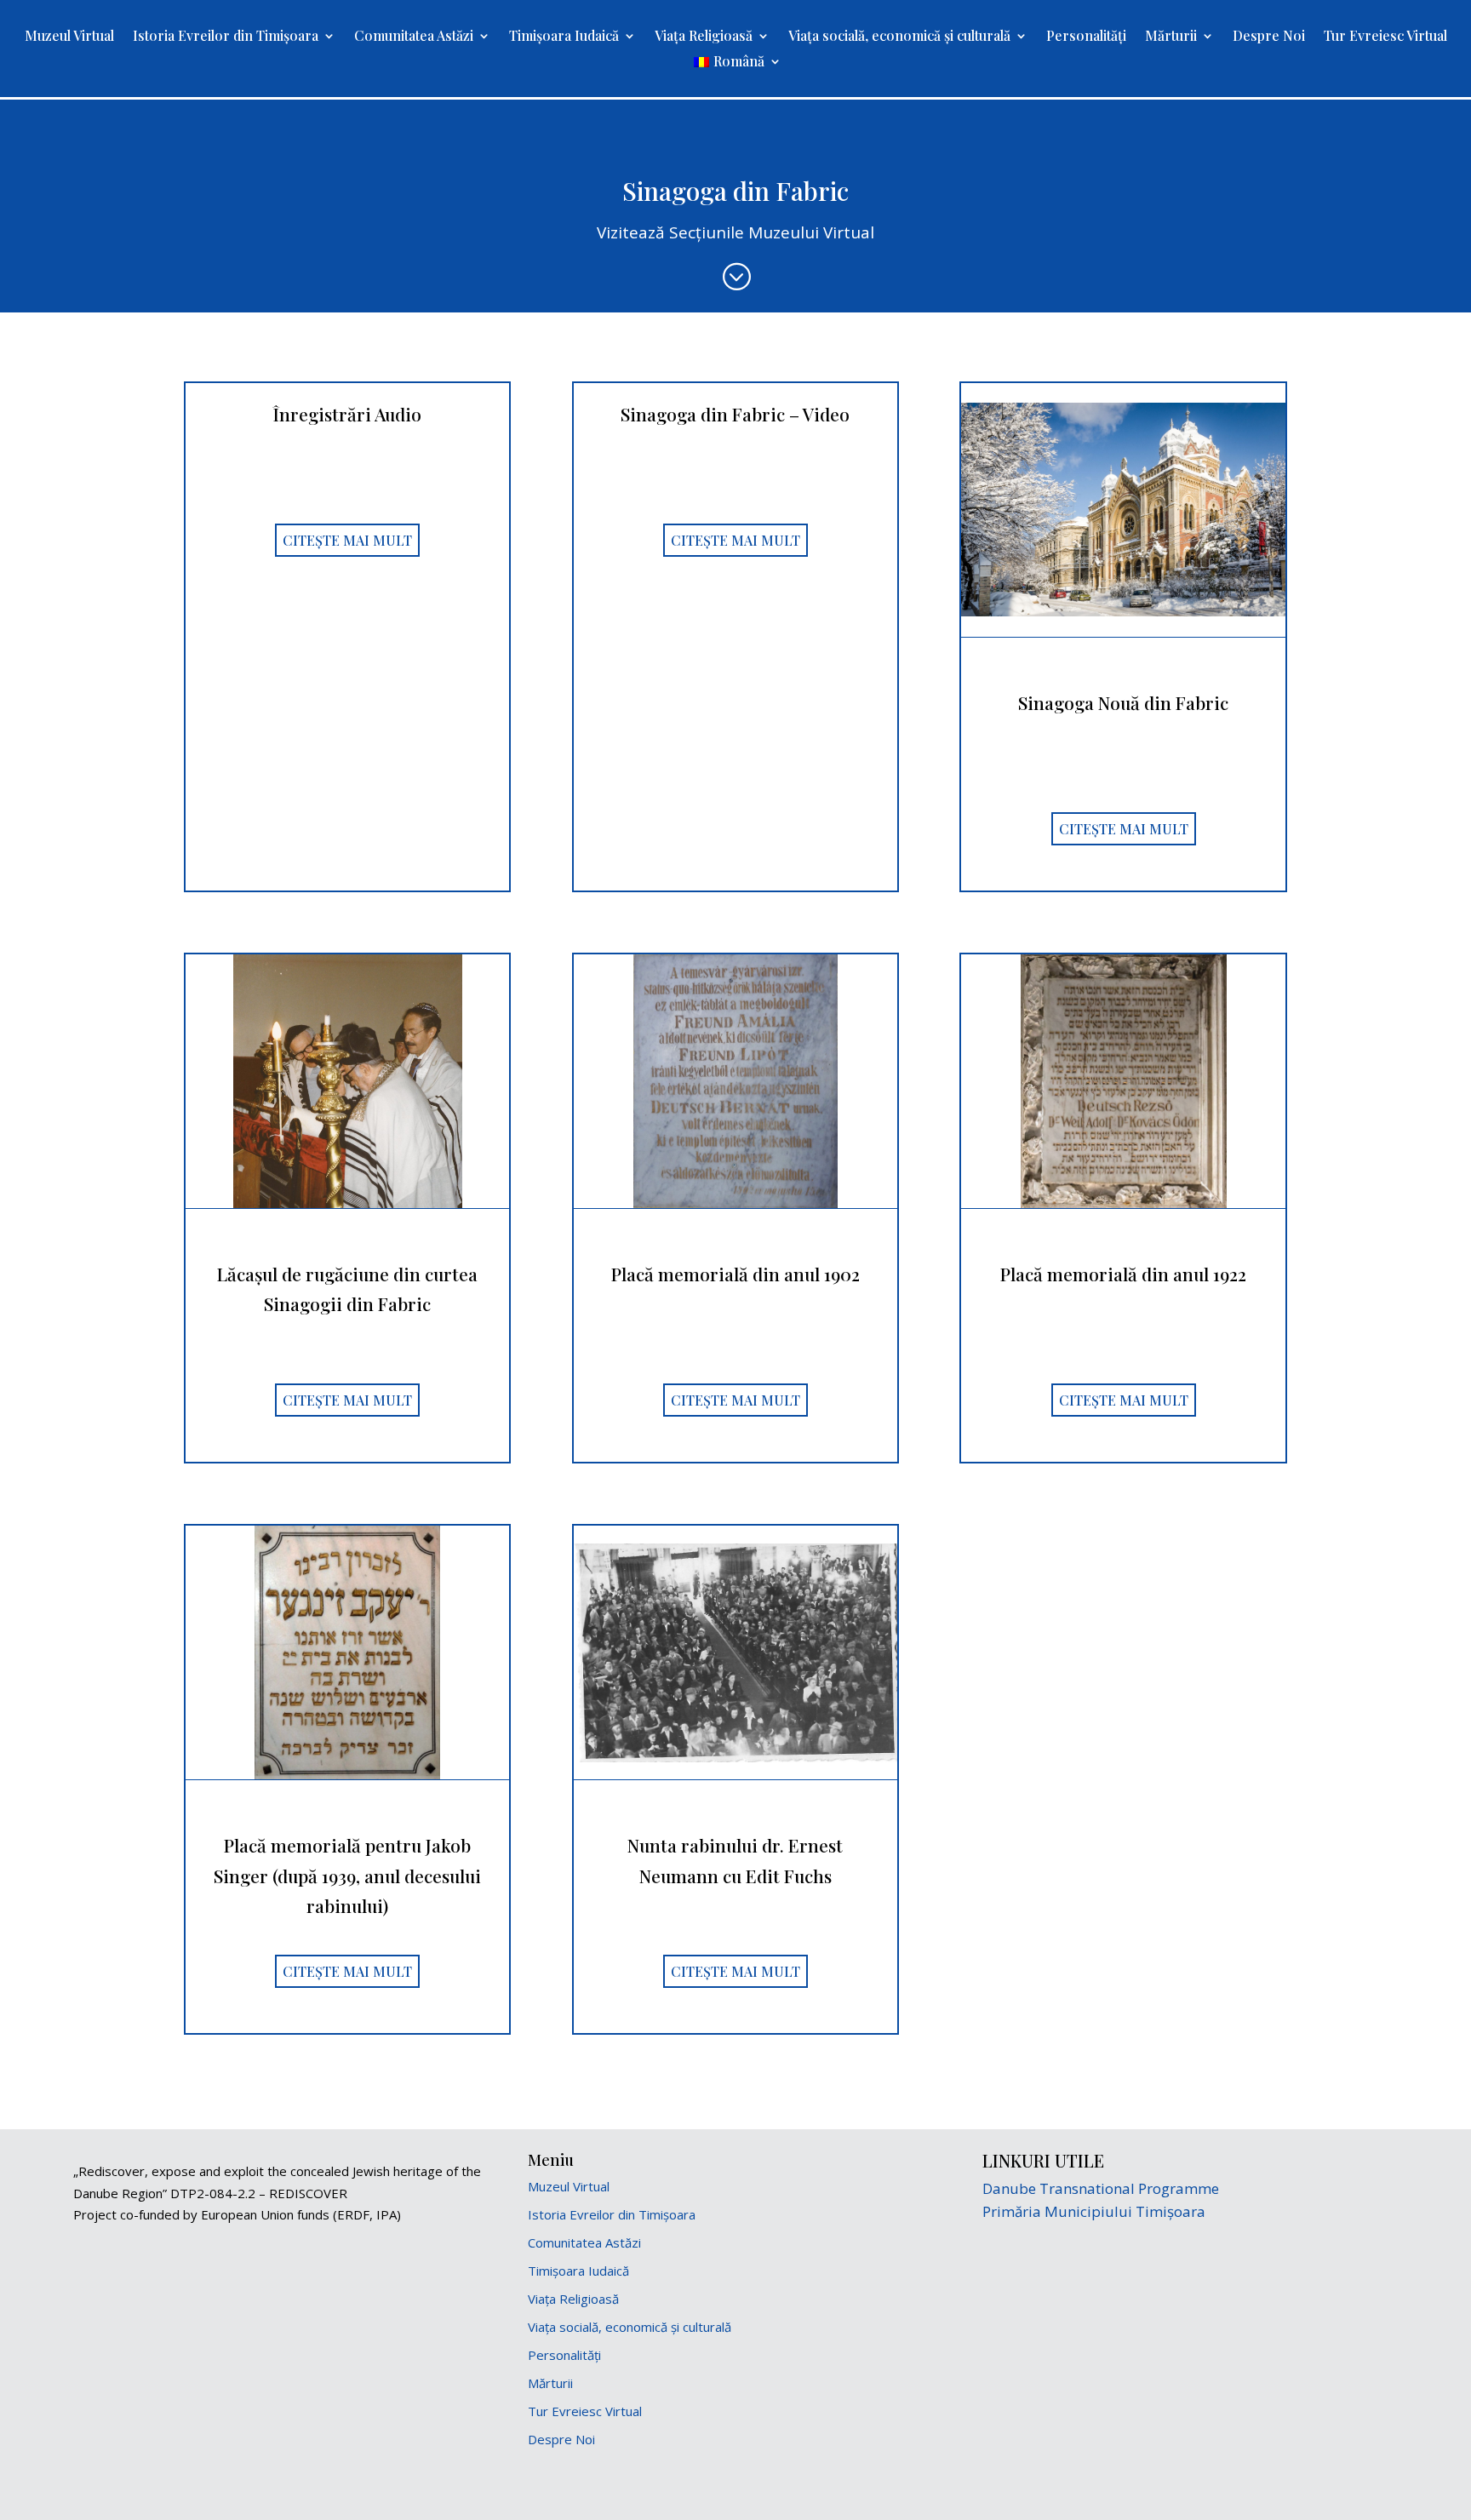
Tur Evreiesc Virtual (1385, 37)
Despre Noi (1269, 37)
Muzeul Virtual (69, 37)
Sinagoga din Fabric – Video (735, 414)
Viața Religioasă (704, 37)
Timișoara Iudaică (564, 37)
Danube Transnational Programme (1101, 2188)
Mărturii (1171, 37)
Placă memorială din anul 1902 (735, 1274)
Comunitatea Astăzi (414, 37)
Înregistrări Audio (347, 414)
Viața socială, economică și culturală (899, 37)
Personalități (1086, 37)
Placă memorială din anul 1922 (1123, 1274)
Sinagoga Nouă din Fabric (1123, 702)
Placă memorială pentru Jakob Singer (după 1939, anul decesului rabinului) (347, 1875)
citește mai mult (347, 540)
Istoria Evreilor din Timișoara (226, 37)
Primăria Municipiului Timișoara (1094, 2211)
